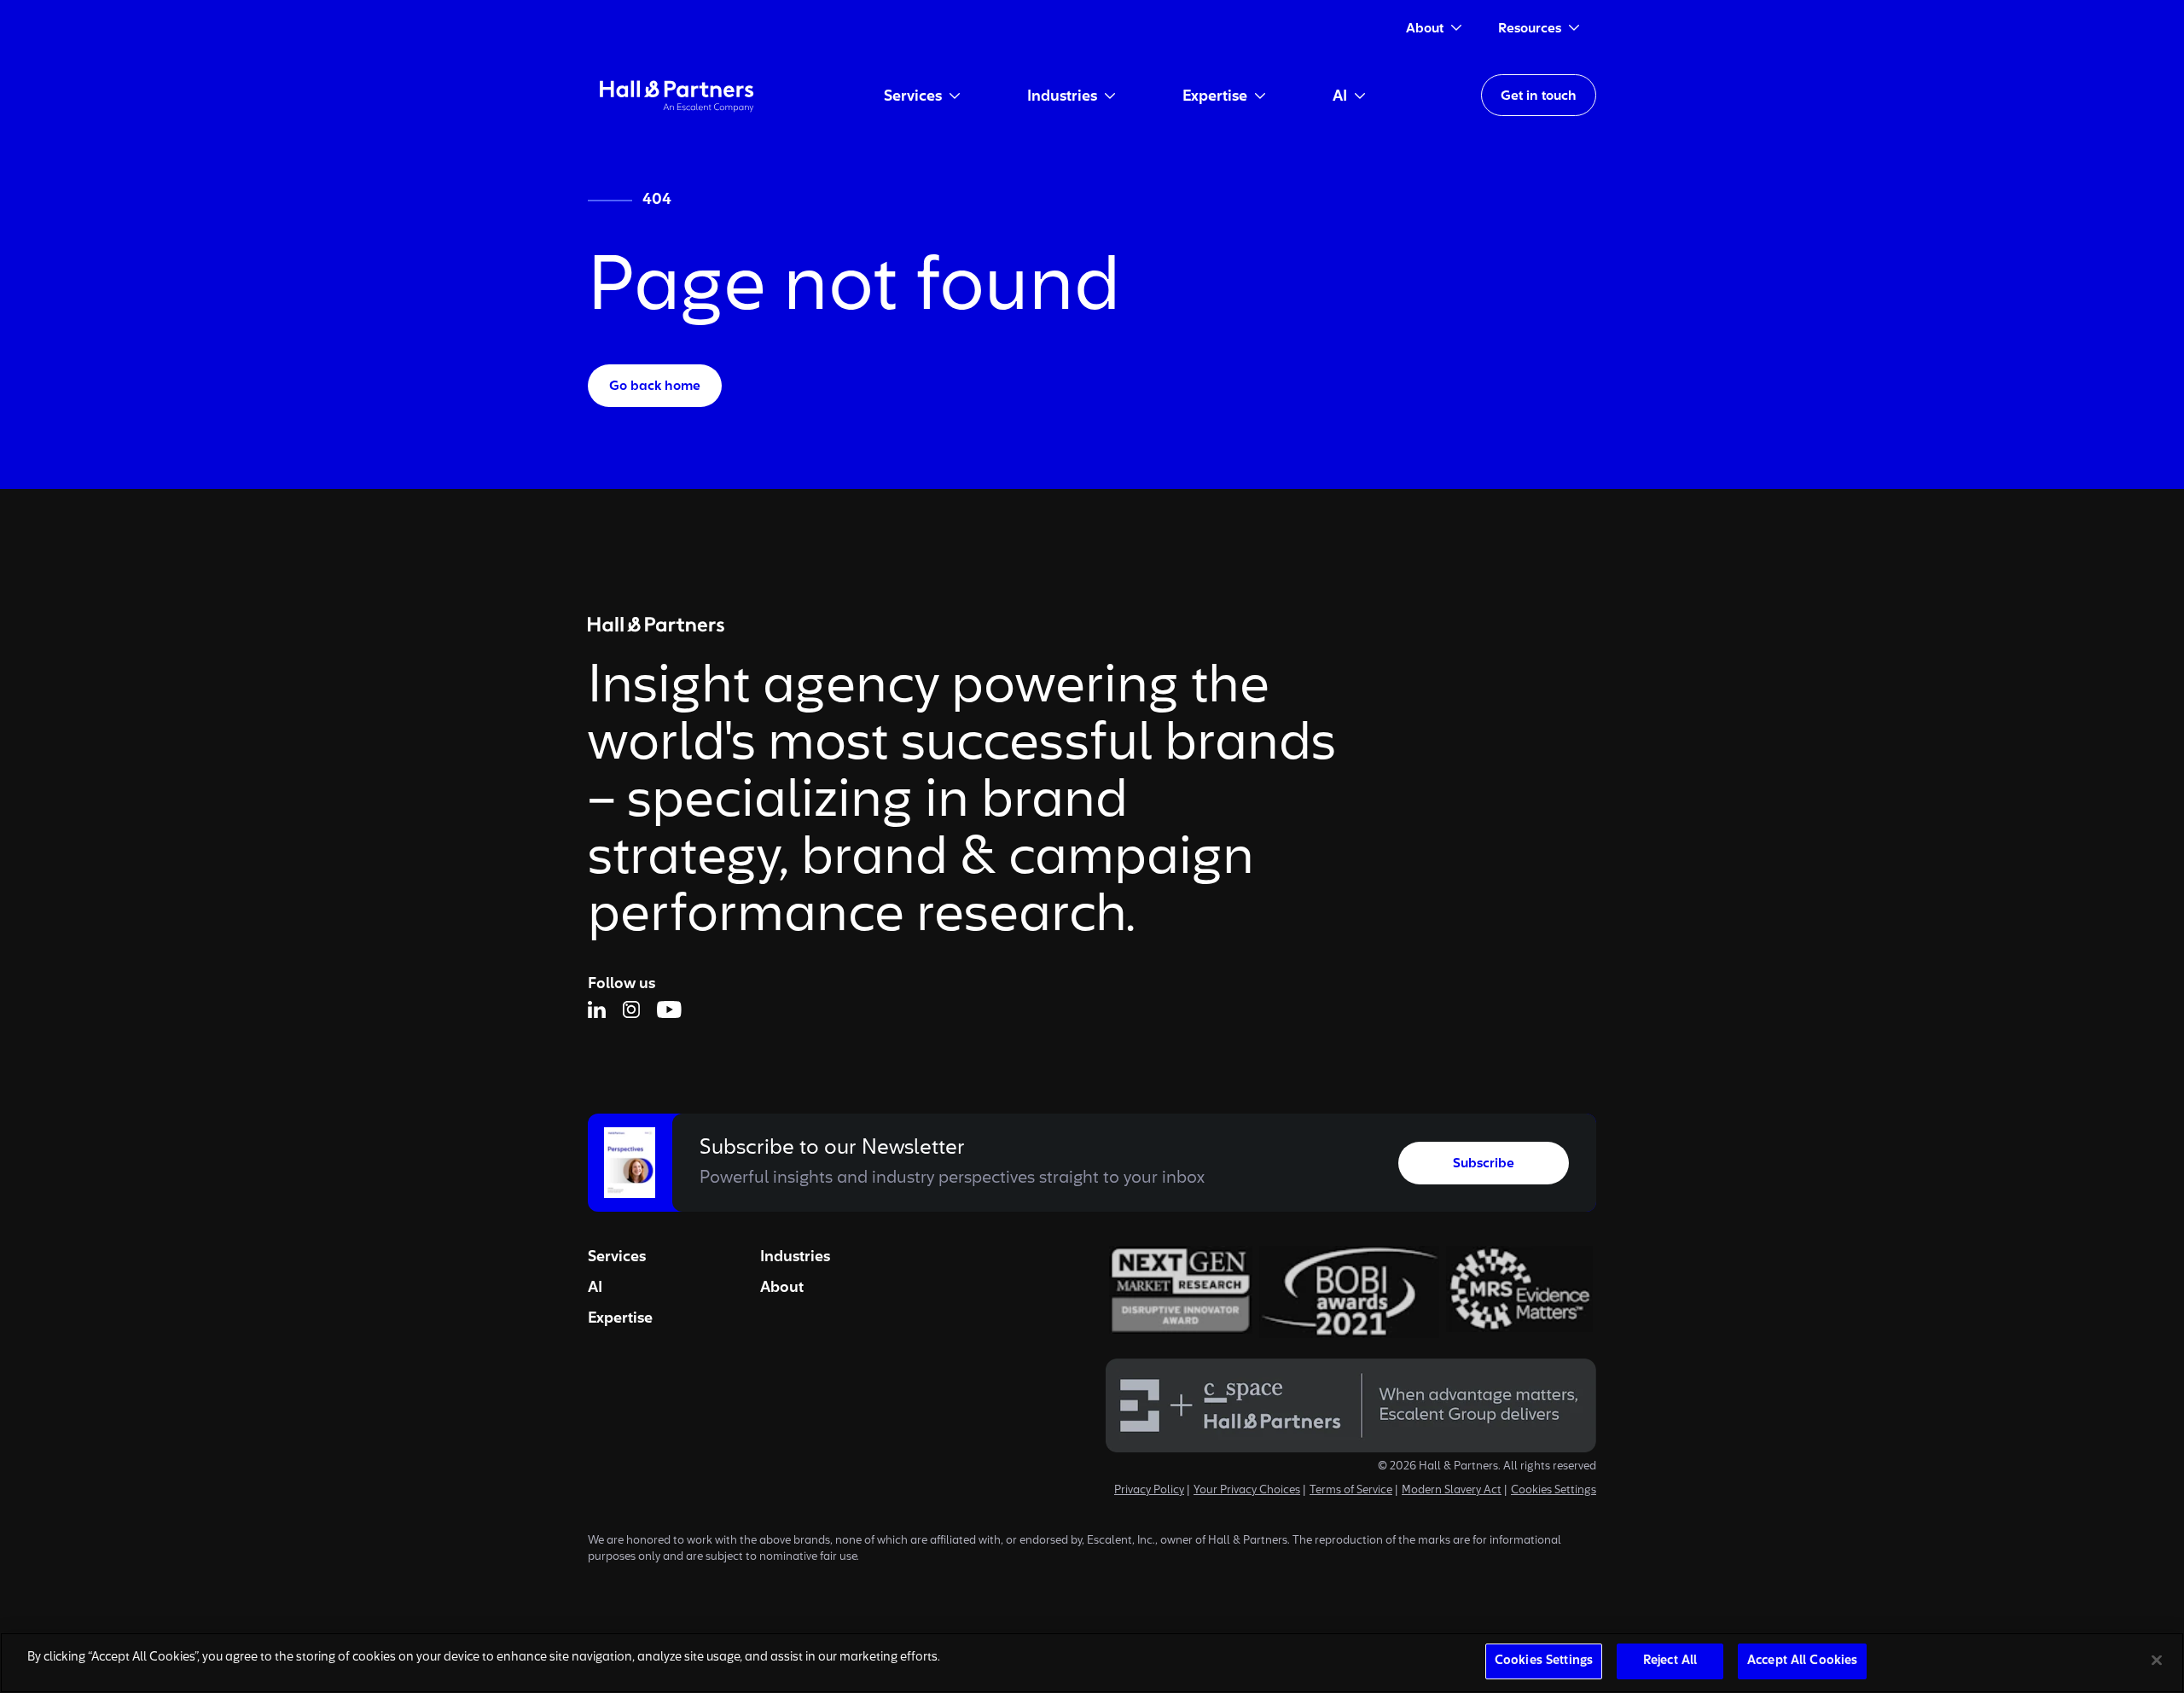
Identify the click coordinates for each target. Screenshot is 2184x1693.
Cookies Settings (1554, 1491)
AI (595, 1288)
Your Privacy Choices (1247, 1491)
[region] (1092, 1663)
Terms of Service (1351, 1491)
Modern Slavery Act (1452, 1491)
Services (617, 1257)
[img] (677, 95)
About (782, 1288)
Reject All (1670, 1661)
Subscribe (1484, 1164)
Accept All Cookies (1802, 1661)
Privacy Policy (1149, 1491)
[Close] (2157, 1660)
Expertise (620, 1318)
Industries (795, 1257)
